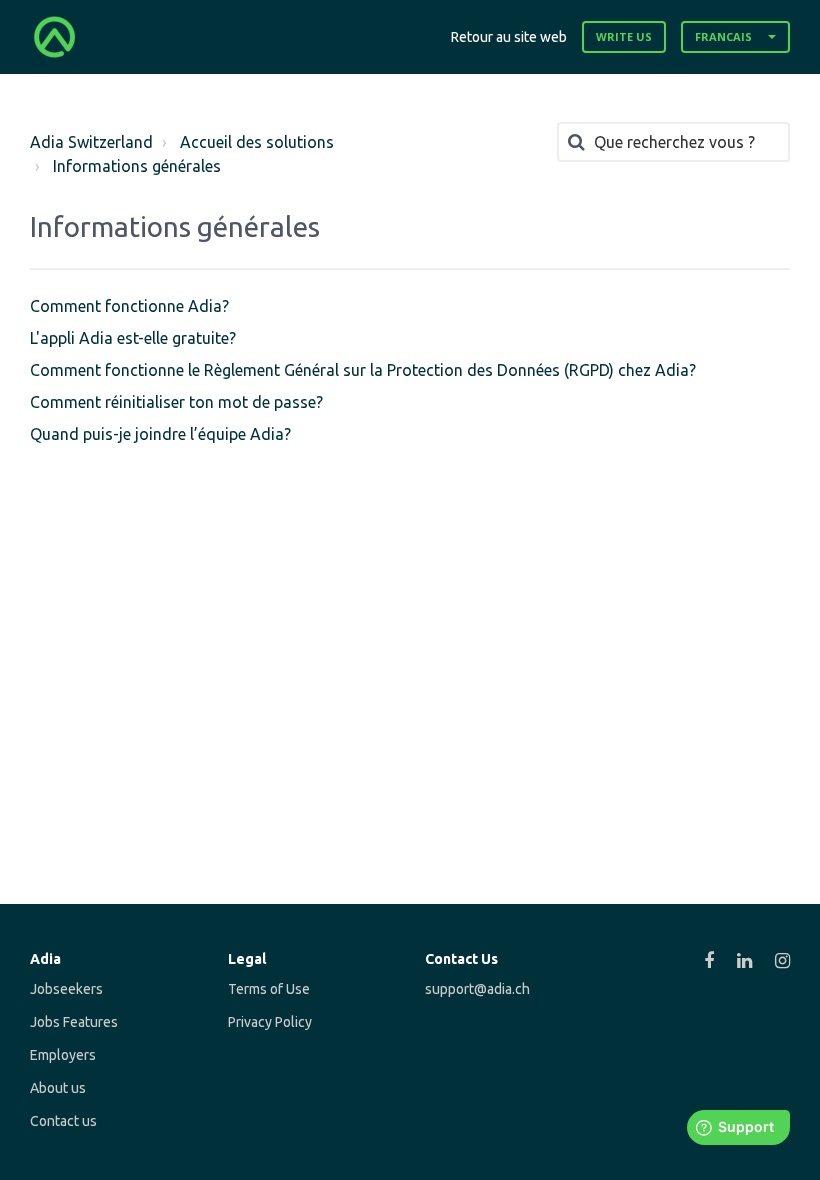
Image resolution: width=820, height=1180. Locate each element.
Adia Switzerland (91, 142)
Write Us (624, 36)
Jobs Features (74, 1022)
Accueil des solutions (257, 142)
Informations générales (137, 166)
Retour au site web (509, 37)
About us (58, 1088)
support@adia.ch (477, 989)
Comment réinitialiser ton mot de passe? (176, 402)
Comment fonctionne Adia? (129, 306)
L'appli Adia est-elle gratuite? (133, 338)
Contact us (63, 1121)
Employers (63, 1055)
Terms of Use (269, 989)
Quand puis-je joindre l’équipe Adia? (160, 434)
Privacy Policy (270, 1022)
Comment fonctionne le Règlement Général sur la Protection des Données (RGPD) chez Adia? (363, 370)
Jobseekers (66, 989)
